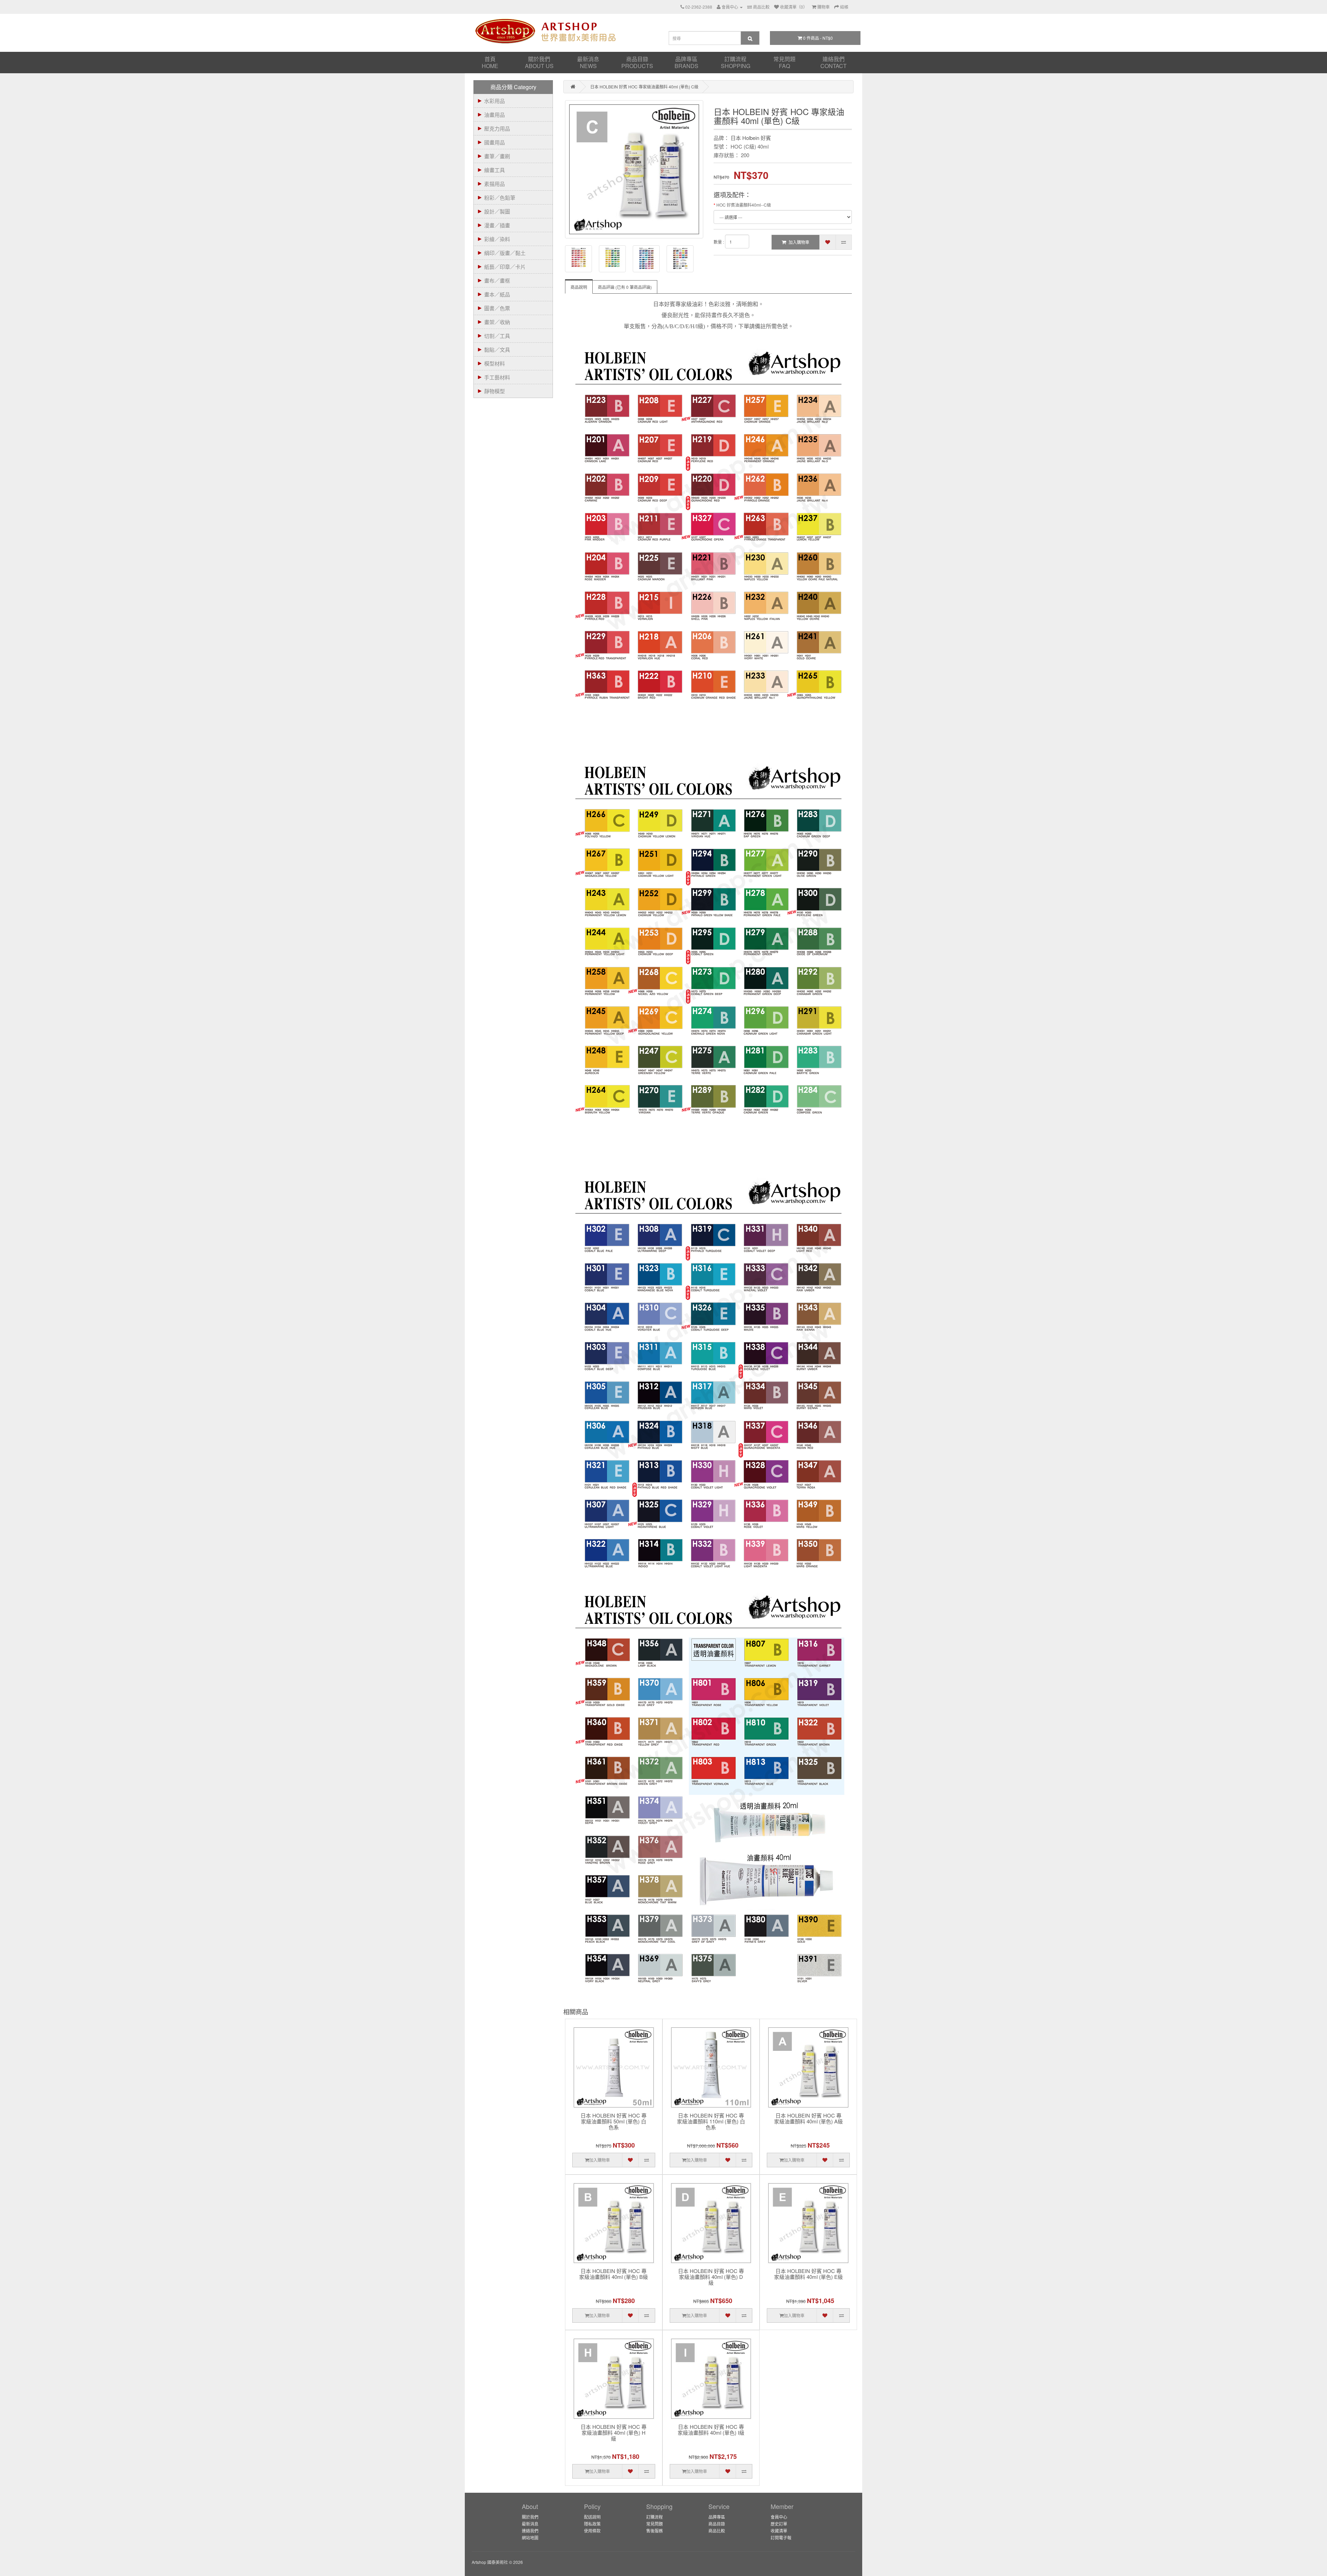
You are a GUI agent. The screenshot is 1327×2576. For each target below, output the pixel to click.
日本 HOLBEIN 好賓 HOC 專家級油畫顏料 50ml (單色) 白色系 (614, 2122)
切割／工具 (497, 336)
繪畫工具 (495, 170)
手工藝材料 (497, 377)
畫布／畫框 (497, 280)
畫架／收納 (497, 322)
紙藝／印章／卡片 (505, 267)
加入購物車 (799, 242)
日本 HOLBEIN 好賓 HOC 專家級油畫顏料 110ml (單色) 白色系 (711, 2122)
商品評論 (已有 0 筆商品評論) (625, 287)
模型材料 (495, 363)
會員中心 (779, 2517)
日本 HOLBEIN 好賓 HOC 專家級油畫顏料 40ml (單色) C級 (644, 87)
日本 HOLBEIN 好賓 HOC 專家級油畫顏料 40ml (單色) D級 (711, 2277)
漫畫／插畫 (497, 225)
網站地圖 (530, 2537)
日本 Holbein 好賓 (751, 138)
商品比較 (717, 2531)
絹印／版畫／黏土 (505, 253)
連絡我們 (834, 62)
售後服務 (655, 2531)
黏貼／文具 (497, 349)
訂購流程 (736, 62)
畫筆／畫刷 (497, 156)
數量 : (719, 242)
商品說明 (579, 287)
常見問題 (784, 62)
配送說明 (592, 2517)
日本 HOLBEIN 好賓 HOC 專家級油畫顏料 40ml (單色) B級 (614, 2274)
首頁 (490, 62)
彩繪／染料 (497, 239)
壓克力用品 (497, 128)
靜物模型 (495, 391)
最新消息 (588, 62)
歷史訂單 (779, 2524)
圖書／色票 (497, 308)
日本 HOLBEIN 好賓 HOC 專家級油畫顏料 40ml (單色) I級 (711, 2430)
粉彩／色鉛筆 (500, 197)
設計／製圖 (497, 211)
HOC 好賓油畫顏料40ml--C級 (744, 205)
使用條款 (592, 2531)
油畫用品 (495, 115)
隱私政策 (592, 2524)
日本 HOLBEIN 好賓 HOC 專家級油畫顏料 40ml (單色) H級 (614, 2433)
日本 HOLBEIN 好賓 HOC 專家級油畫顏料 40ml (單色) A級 (808, 2119)
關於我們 (539, 62)
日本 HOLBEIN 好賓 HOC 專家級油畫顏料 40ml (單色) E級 (808, 2274)
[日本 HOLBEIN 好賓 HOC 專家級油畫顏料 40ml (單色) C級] (634, 169)
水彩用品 (495, 101)
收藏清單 (779, 2531)
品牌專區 (686, 62)
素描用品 (495, 184)
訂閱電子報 (781, 2537)
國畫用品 (495, 142)
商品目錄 (637, 62)
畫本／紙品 (497, 294)
